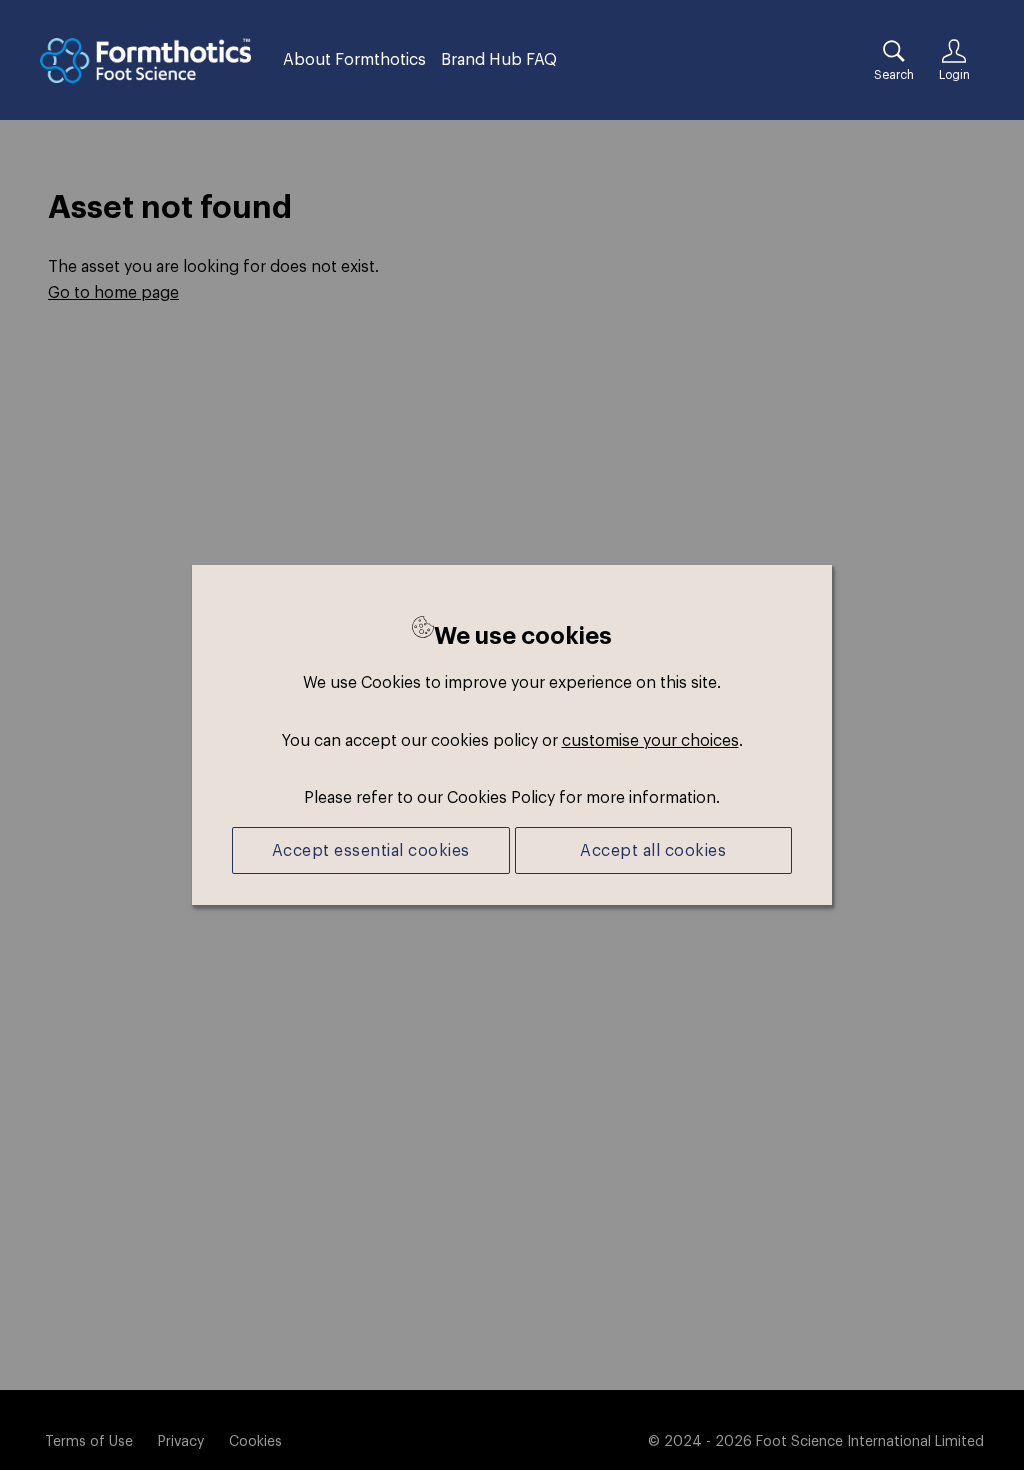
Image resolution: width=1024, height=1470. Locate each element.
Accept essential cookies (371, 850)
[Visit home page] (145, 60)
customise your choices (650, 740)
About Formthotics (354, 59)
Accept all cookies (653, 850)
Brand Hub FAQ (499, 59)
